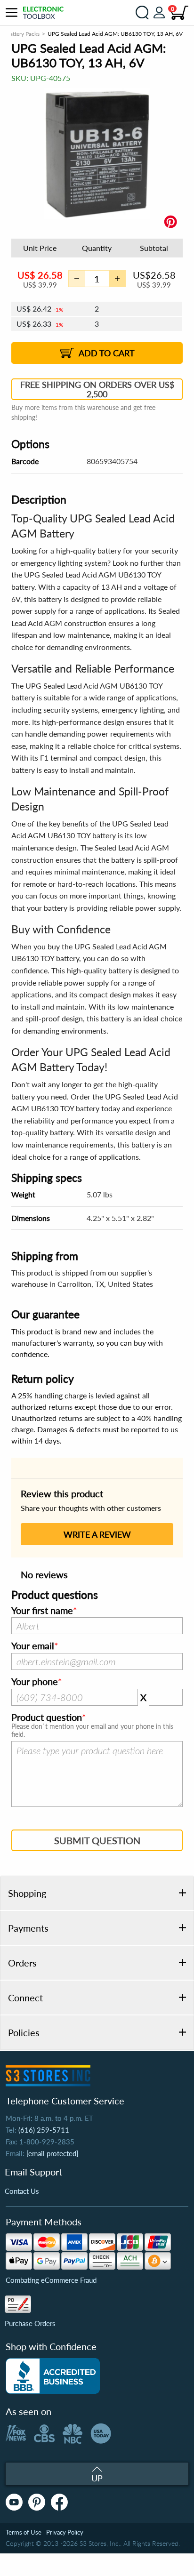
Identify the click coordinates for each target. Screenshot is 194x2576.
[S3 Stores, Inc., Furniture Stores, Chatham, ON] (53, 2376)
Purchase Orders (30, 2323)
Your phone (35, 1682)
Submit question (97, 1840)
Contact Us (22, 2191)
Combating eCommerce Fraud (51, 2280)
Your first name (42, 1611)
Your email (33, 1646)
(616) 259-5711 (44, 2130)
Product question (47, 1717)
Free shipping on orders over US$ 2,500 (97, 389)
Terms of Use (24, 2532)
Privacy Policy (65, 2532)
